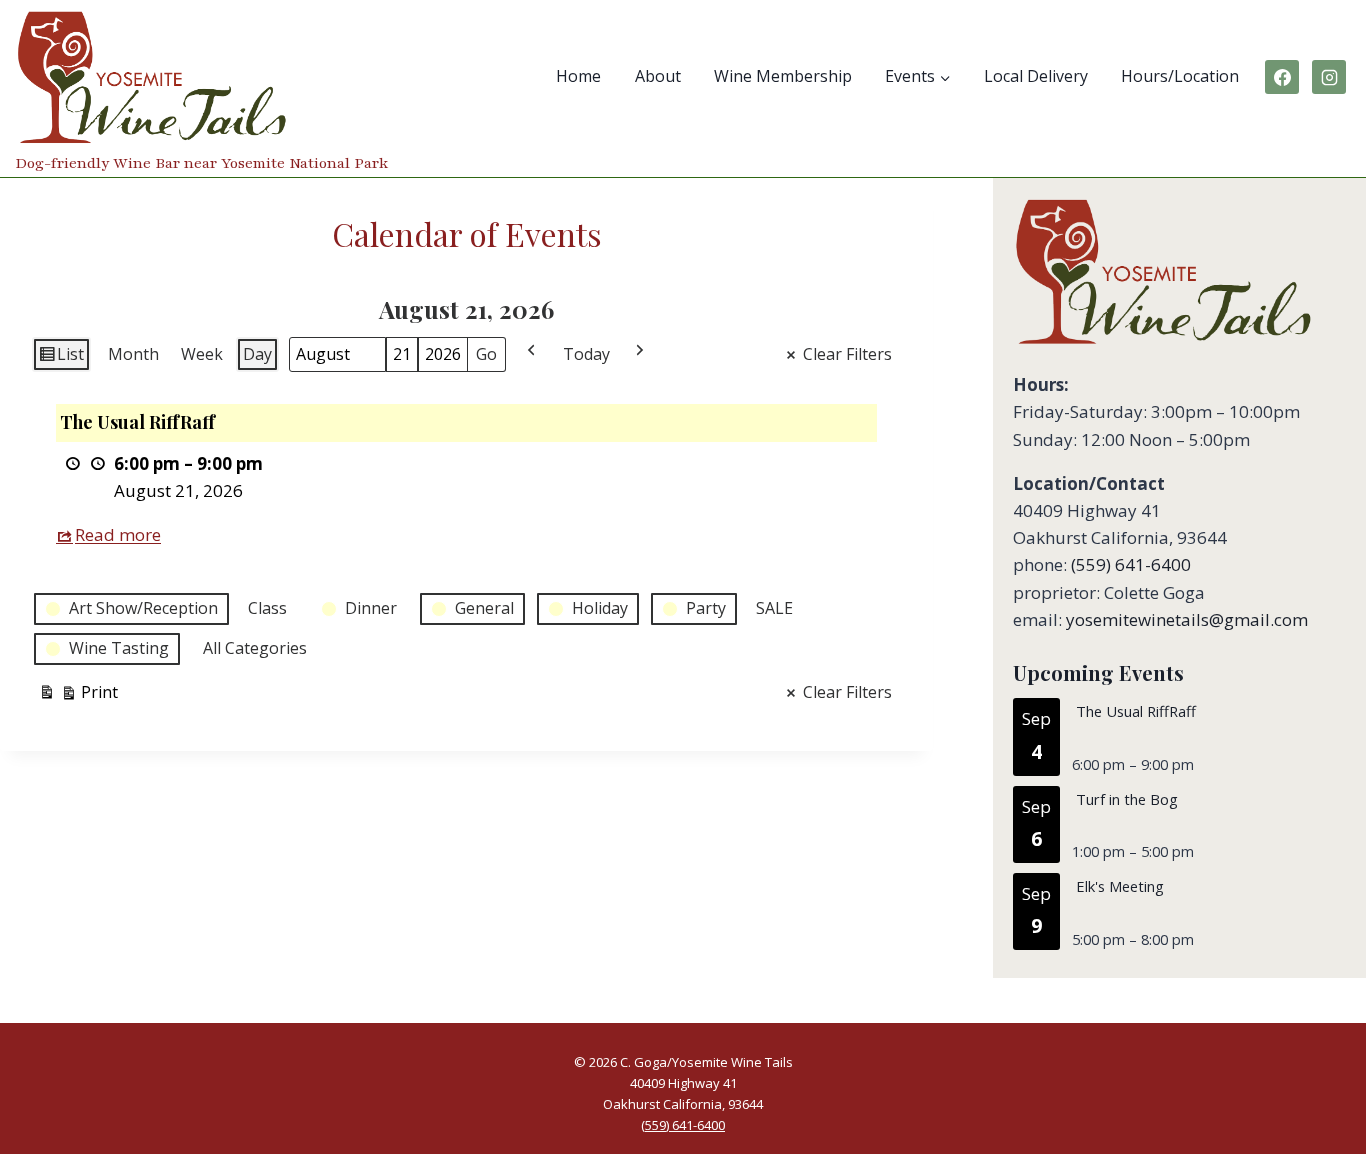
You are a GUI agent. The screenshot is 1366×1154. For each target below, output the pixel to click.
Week (202, 354)
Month (133, 354)
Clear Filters (847, 354)
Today (586, 354)
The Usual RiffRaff (1136, 711)
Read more (118, 534)
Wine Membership (783, 76)
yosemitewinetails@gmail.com (1187, 619)
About (658, 76)
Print (78, 696)
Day (257, 354)
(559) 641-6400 (1131, 564)
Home (578, 76)
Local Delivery (1036, 76)
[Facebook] (1282, 77)
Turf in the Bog (1127, 799)
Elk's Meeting (1120, 886)
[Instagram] (1329, 77)
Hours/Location (1180, 76)
